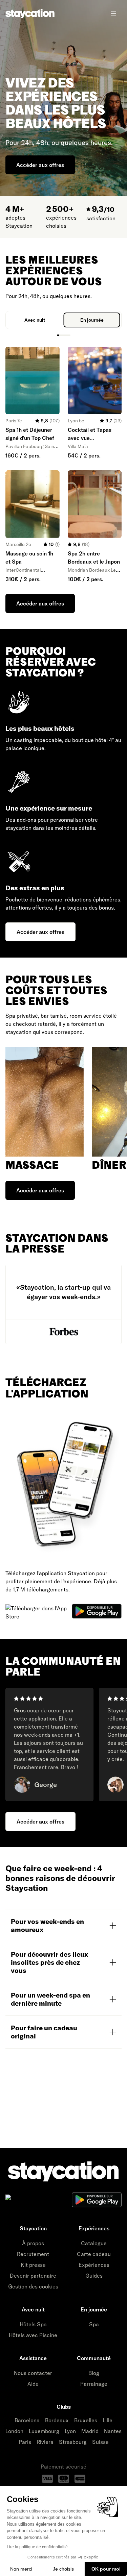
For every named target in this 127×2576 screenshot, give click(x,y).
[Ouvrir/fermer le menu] (113, 14)
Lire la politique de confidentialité (37, 2547)
